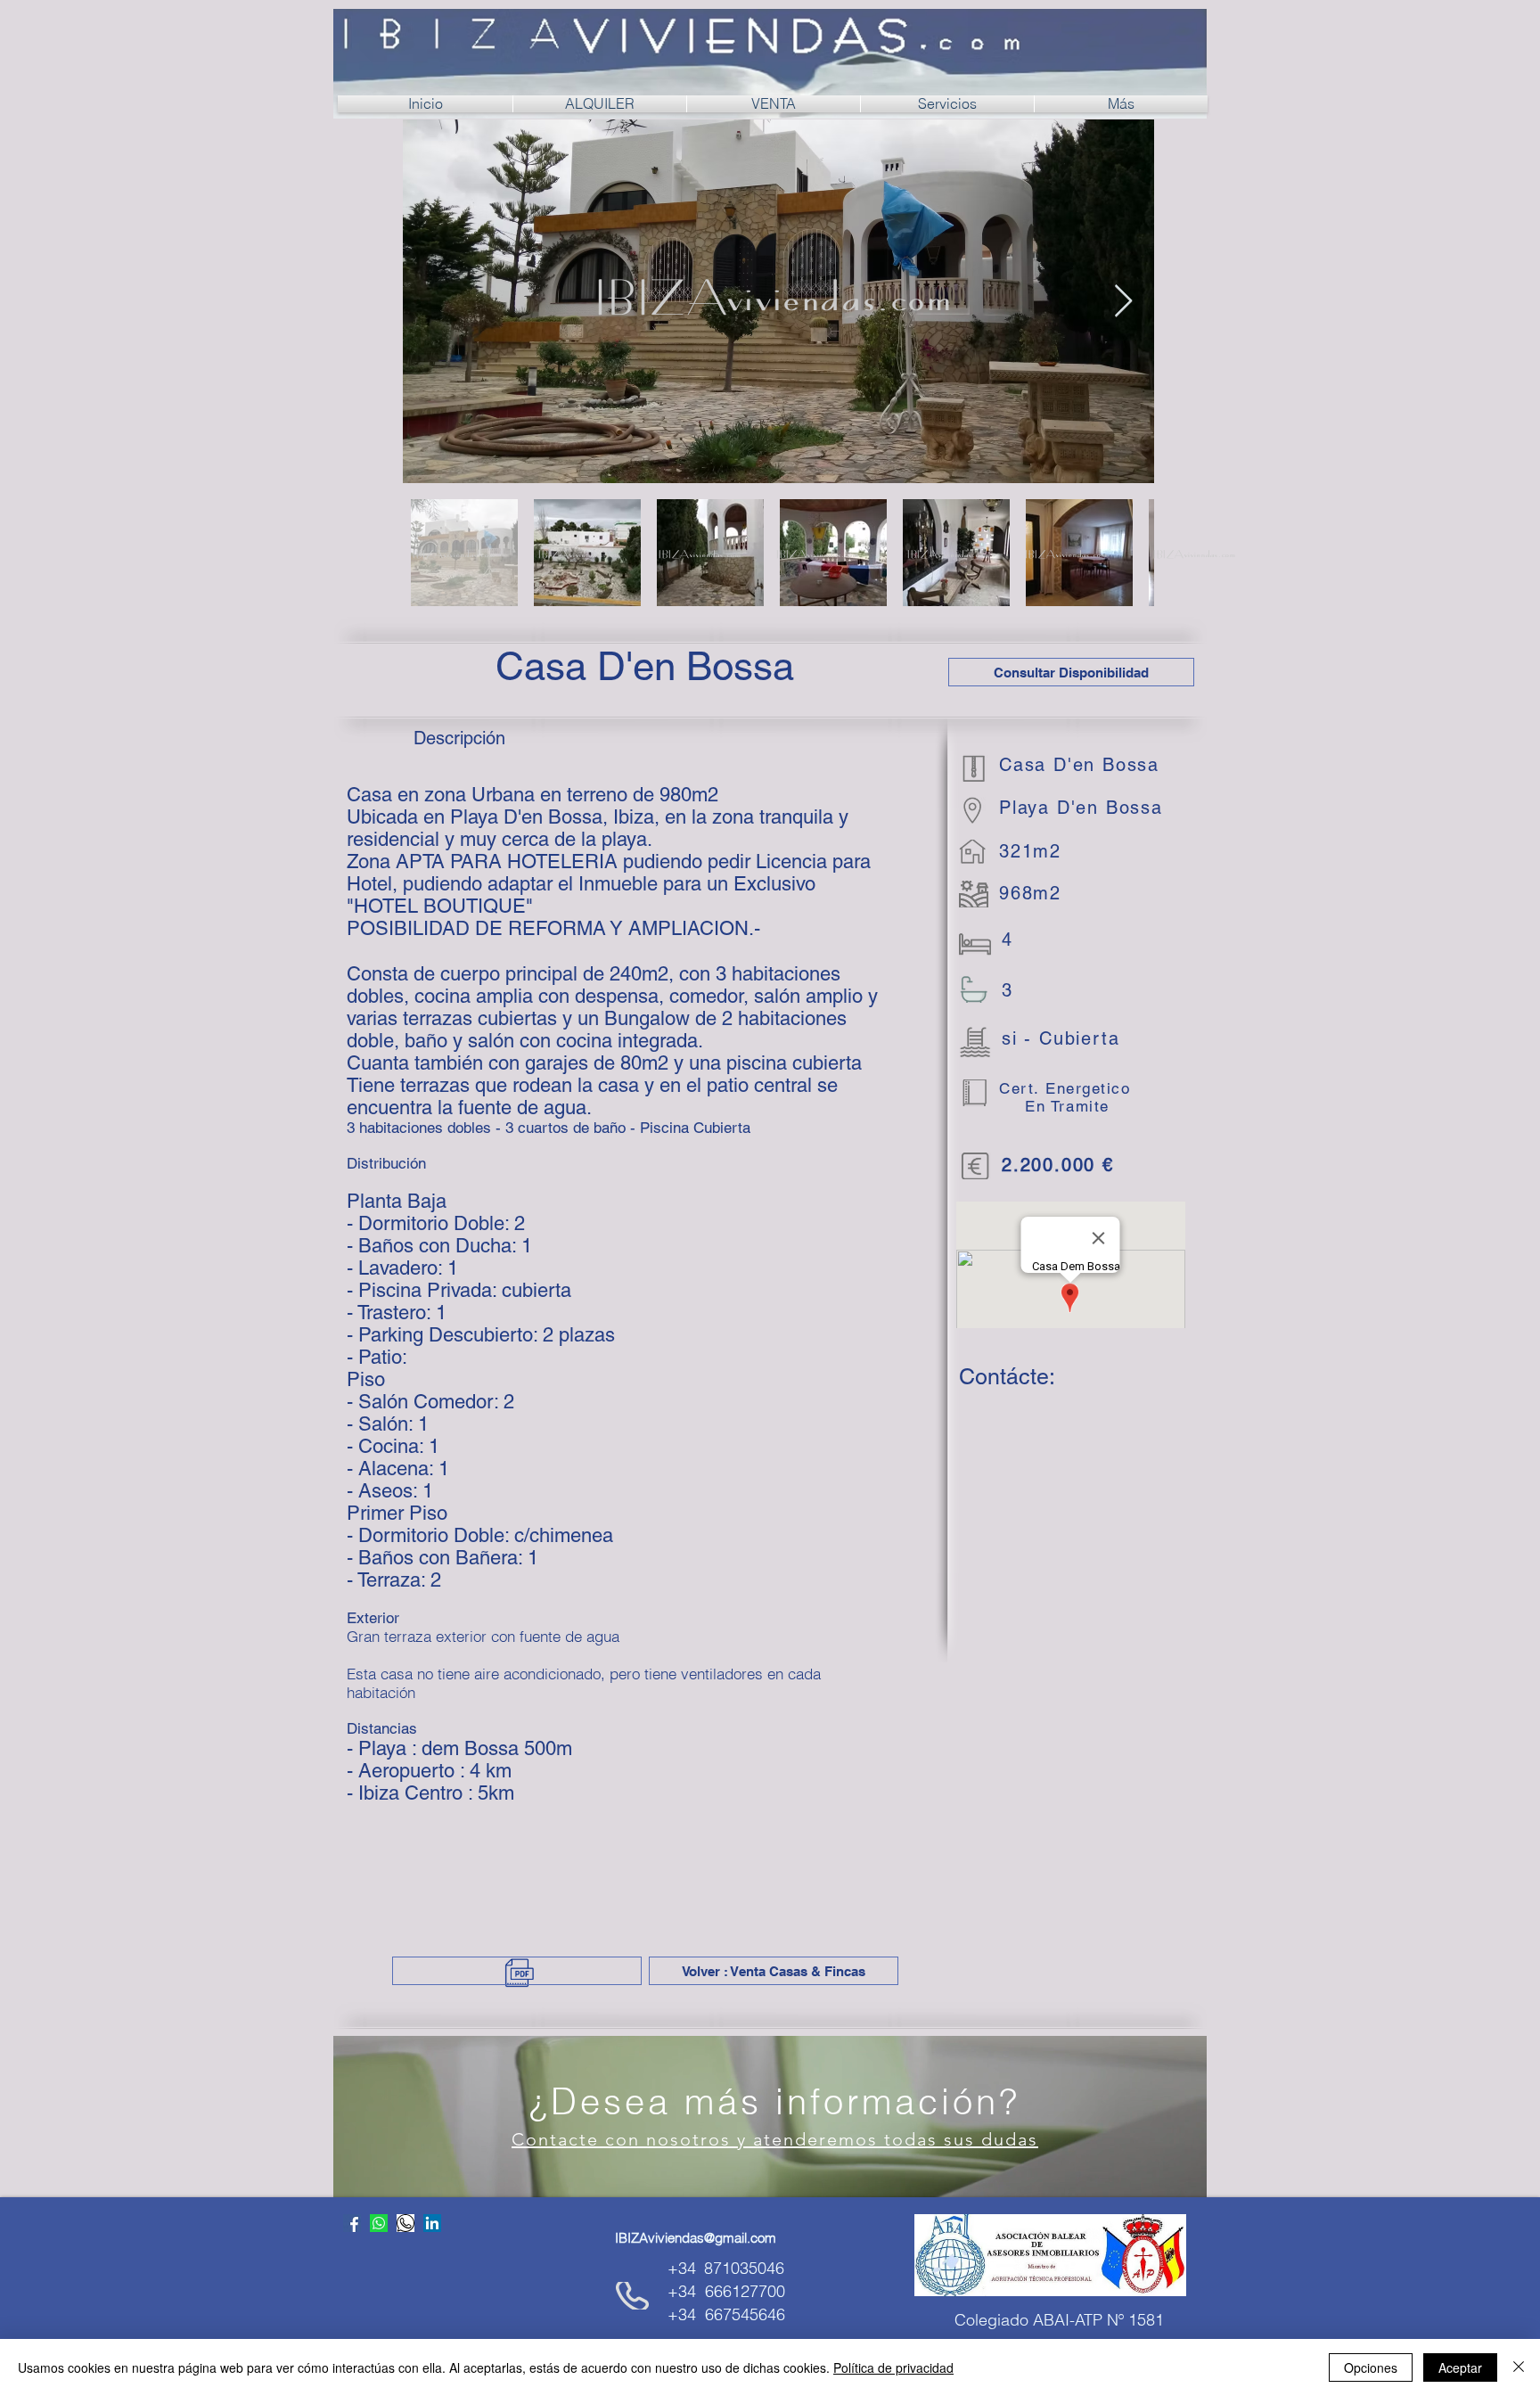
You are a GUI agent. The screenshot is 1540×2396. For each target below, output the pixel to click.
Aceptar (1460, 2367)
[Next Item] (1123, 302)
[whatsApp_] (405, 2223)
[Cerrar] (1519, 2367)
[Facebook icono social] (352, 2223)
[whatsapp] (379, 2223)
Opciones (1371, 2367)
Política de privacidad (893, 2367)
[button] (1071, 672)
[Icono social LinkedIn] (432, 2223)
